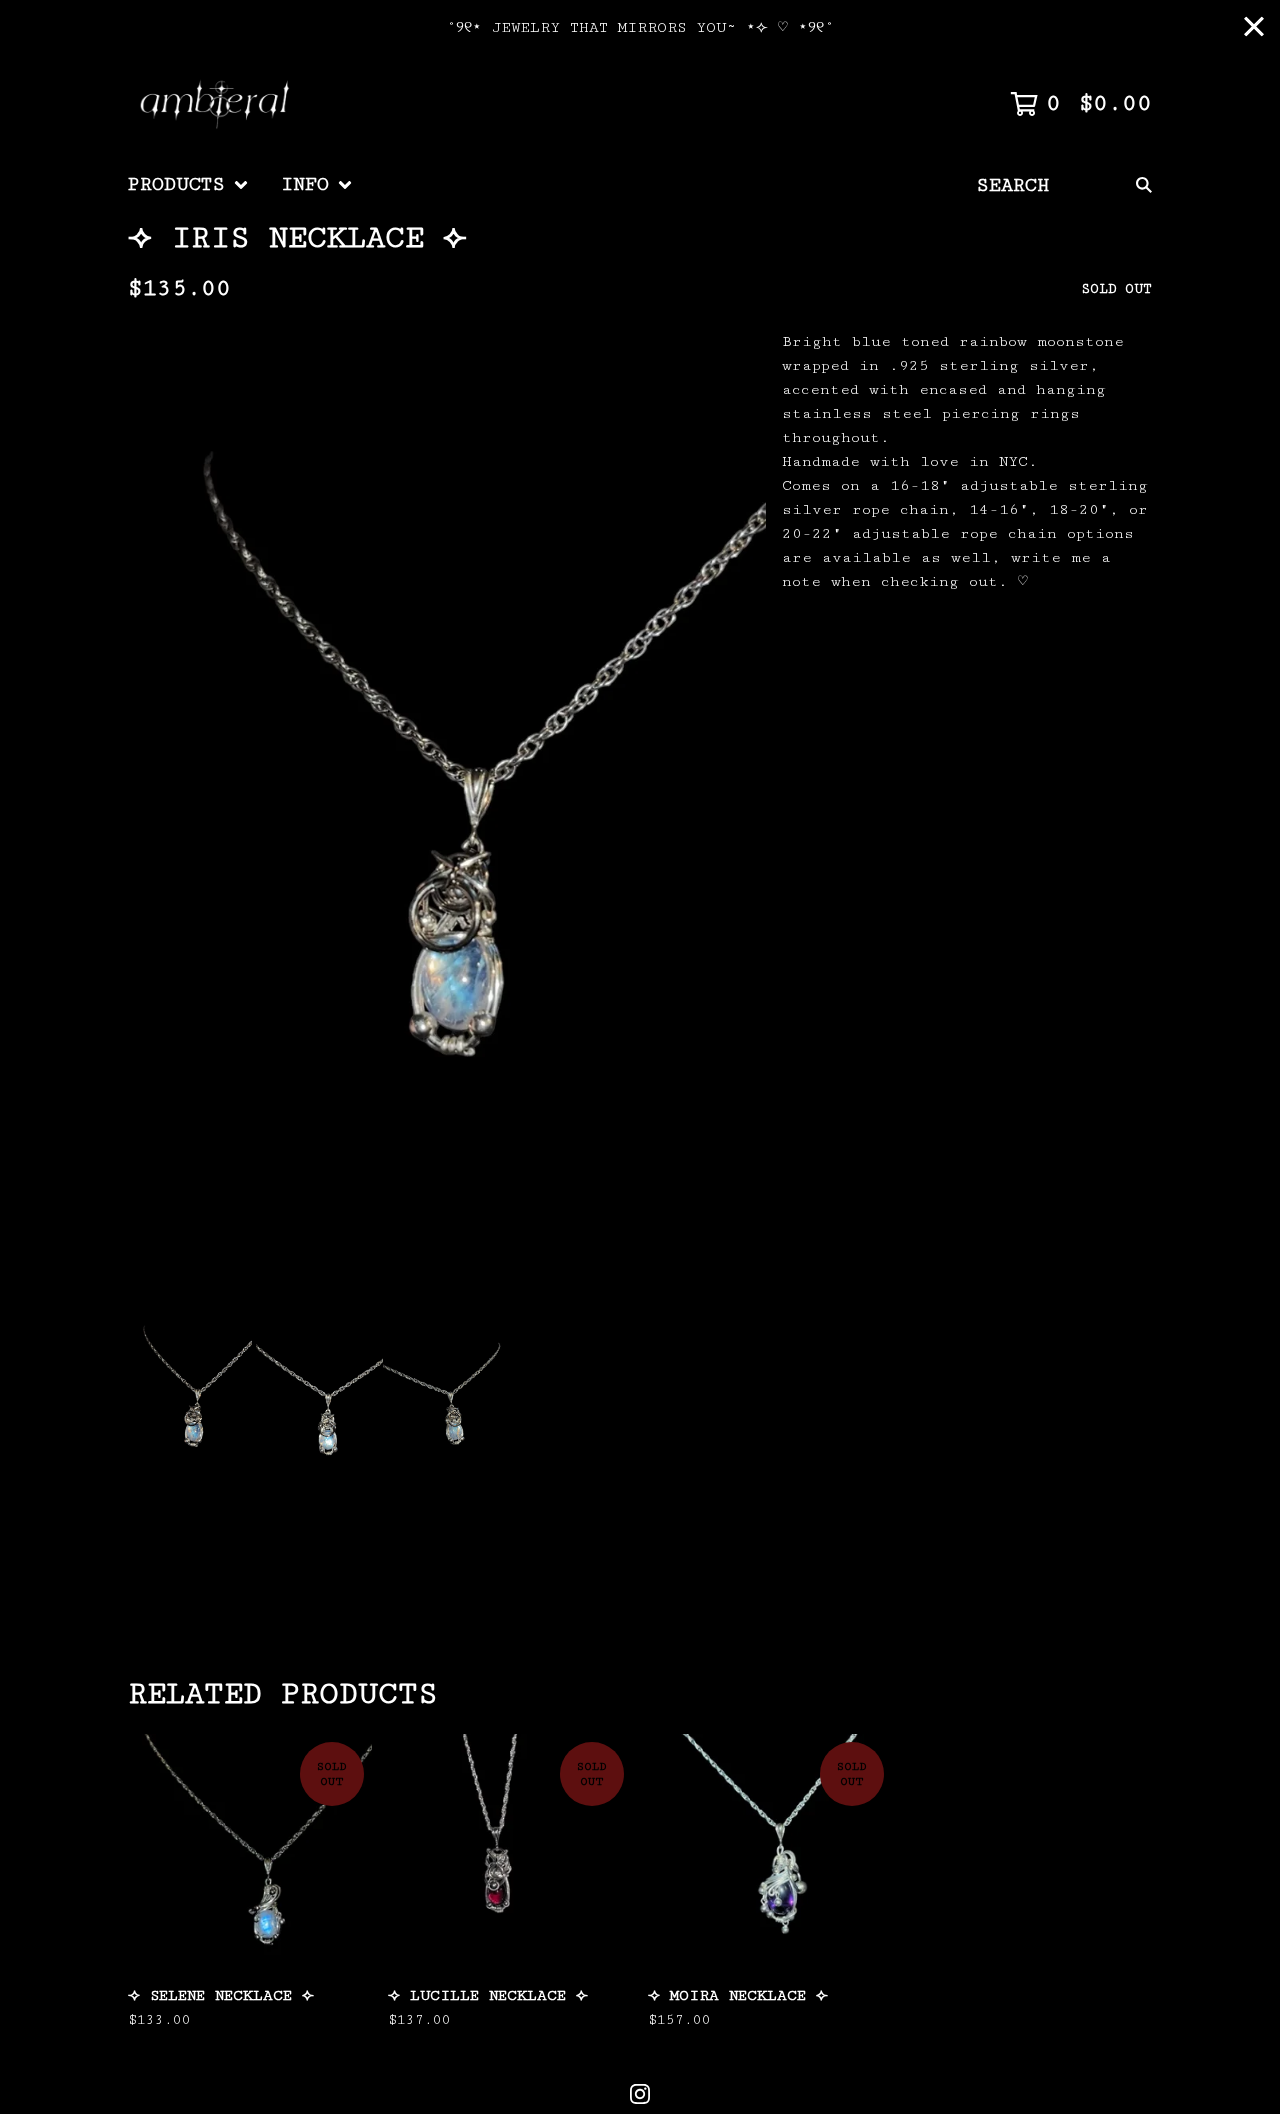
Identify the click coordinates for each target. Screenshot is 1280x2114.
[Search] (1144, 185)
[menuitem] (188, 185)
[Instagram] (640, 2094)
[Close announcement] (1254, 28)
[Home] (218, 104)
